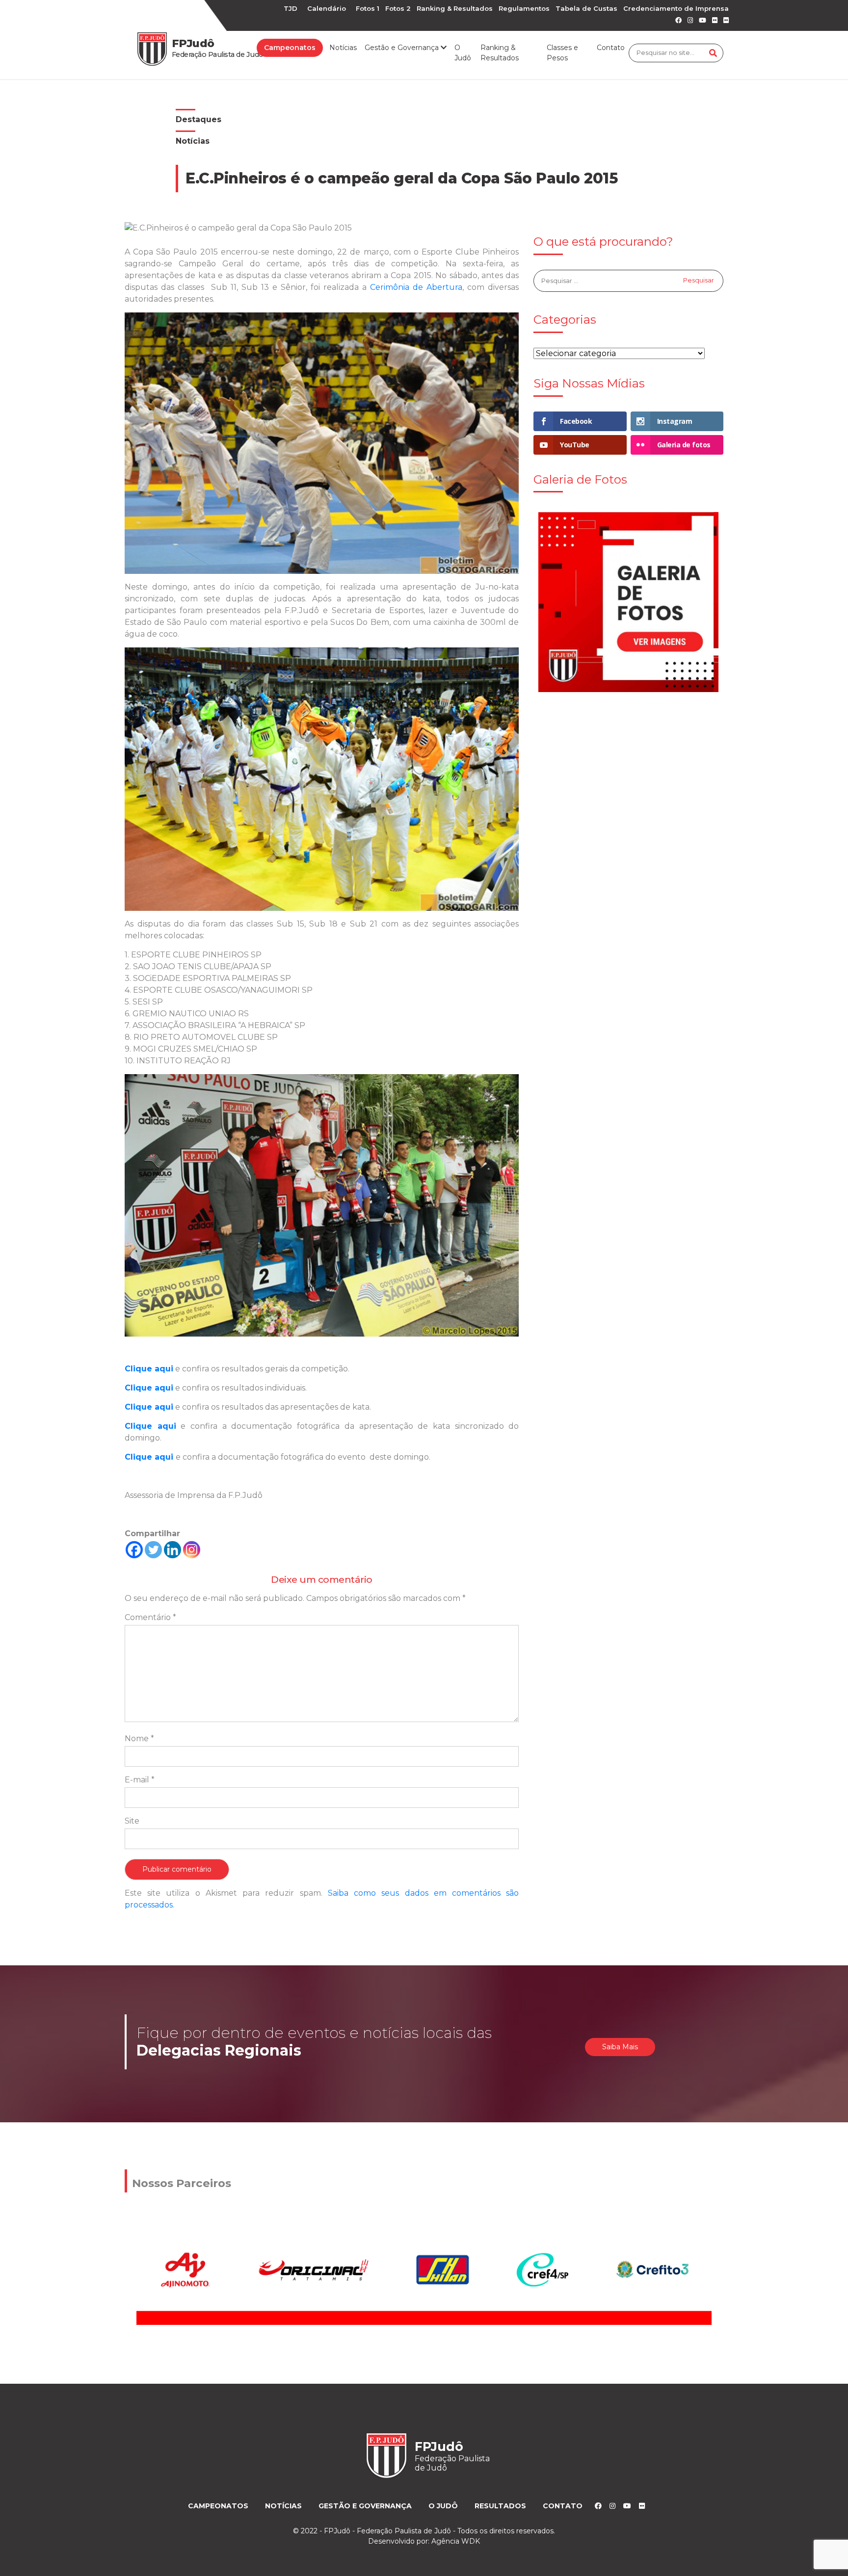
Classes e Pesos (562, 53)
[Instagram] (192, 1550)
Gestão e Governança (365, 2506)
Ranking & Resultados (455, 8)
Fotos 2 (398, 8)
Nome (139, 1739)
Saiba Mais (620, 2047)
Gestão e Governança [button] (403, 48)
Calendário (327, 8)
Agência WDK (456, 2541)
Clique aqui (149, 1457)
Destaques (199, 119)
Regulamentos (524, 8)
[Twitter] (153, 1550)
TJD (291, 8)
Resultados (500, 2506)
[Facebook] (134, 1550)
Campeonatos (290, 48)
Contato (611, 48)
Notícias (343, 48)
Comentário (150, 1617)
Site (132, 1821)
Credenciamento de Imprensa (676, 8)
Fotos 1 (368, 8)
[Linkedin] (172, 1550)
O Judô (463, 53)
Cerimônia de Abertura (416, 287)
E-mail (140, 1780)
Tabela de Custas (586, 8)
